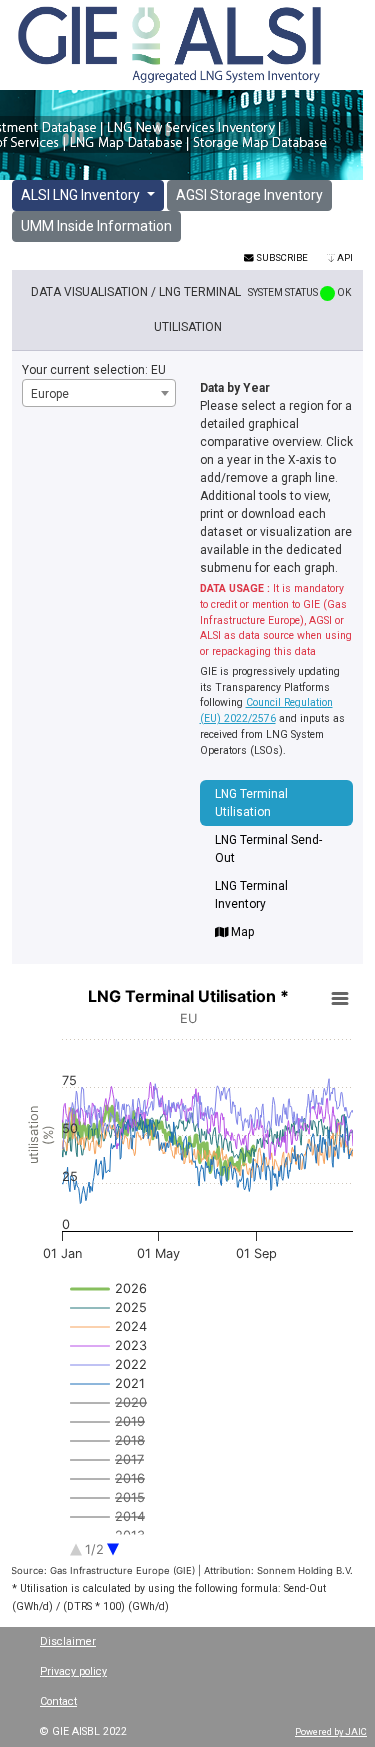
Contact (58, 1701)
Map (241, 932)
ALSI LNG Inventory (82, 195)
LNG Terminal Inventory (251, 895)
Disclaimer (68, 1641)
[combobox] (99, 393)
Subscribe (281, 257)
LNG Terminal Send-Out (268, 849)
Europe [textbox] (50, 394)
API (344, 257)
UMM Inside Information (96, 226)
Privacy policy (73, 1671)
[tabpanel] (187, 1297)
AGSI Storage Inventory (249, 195)
